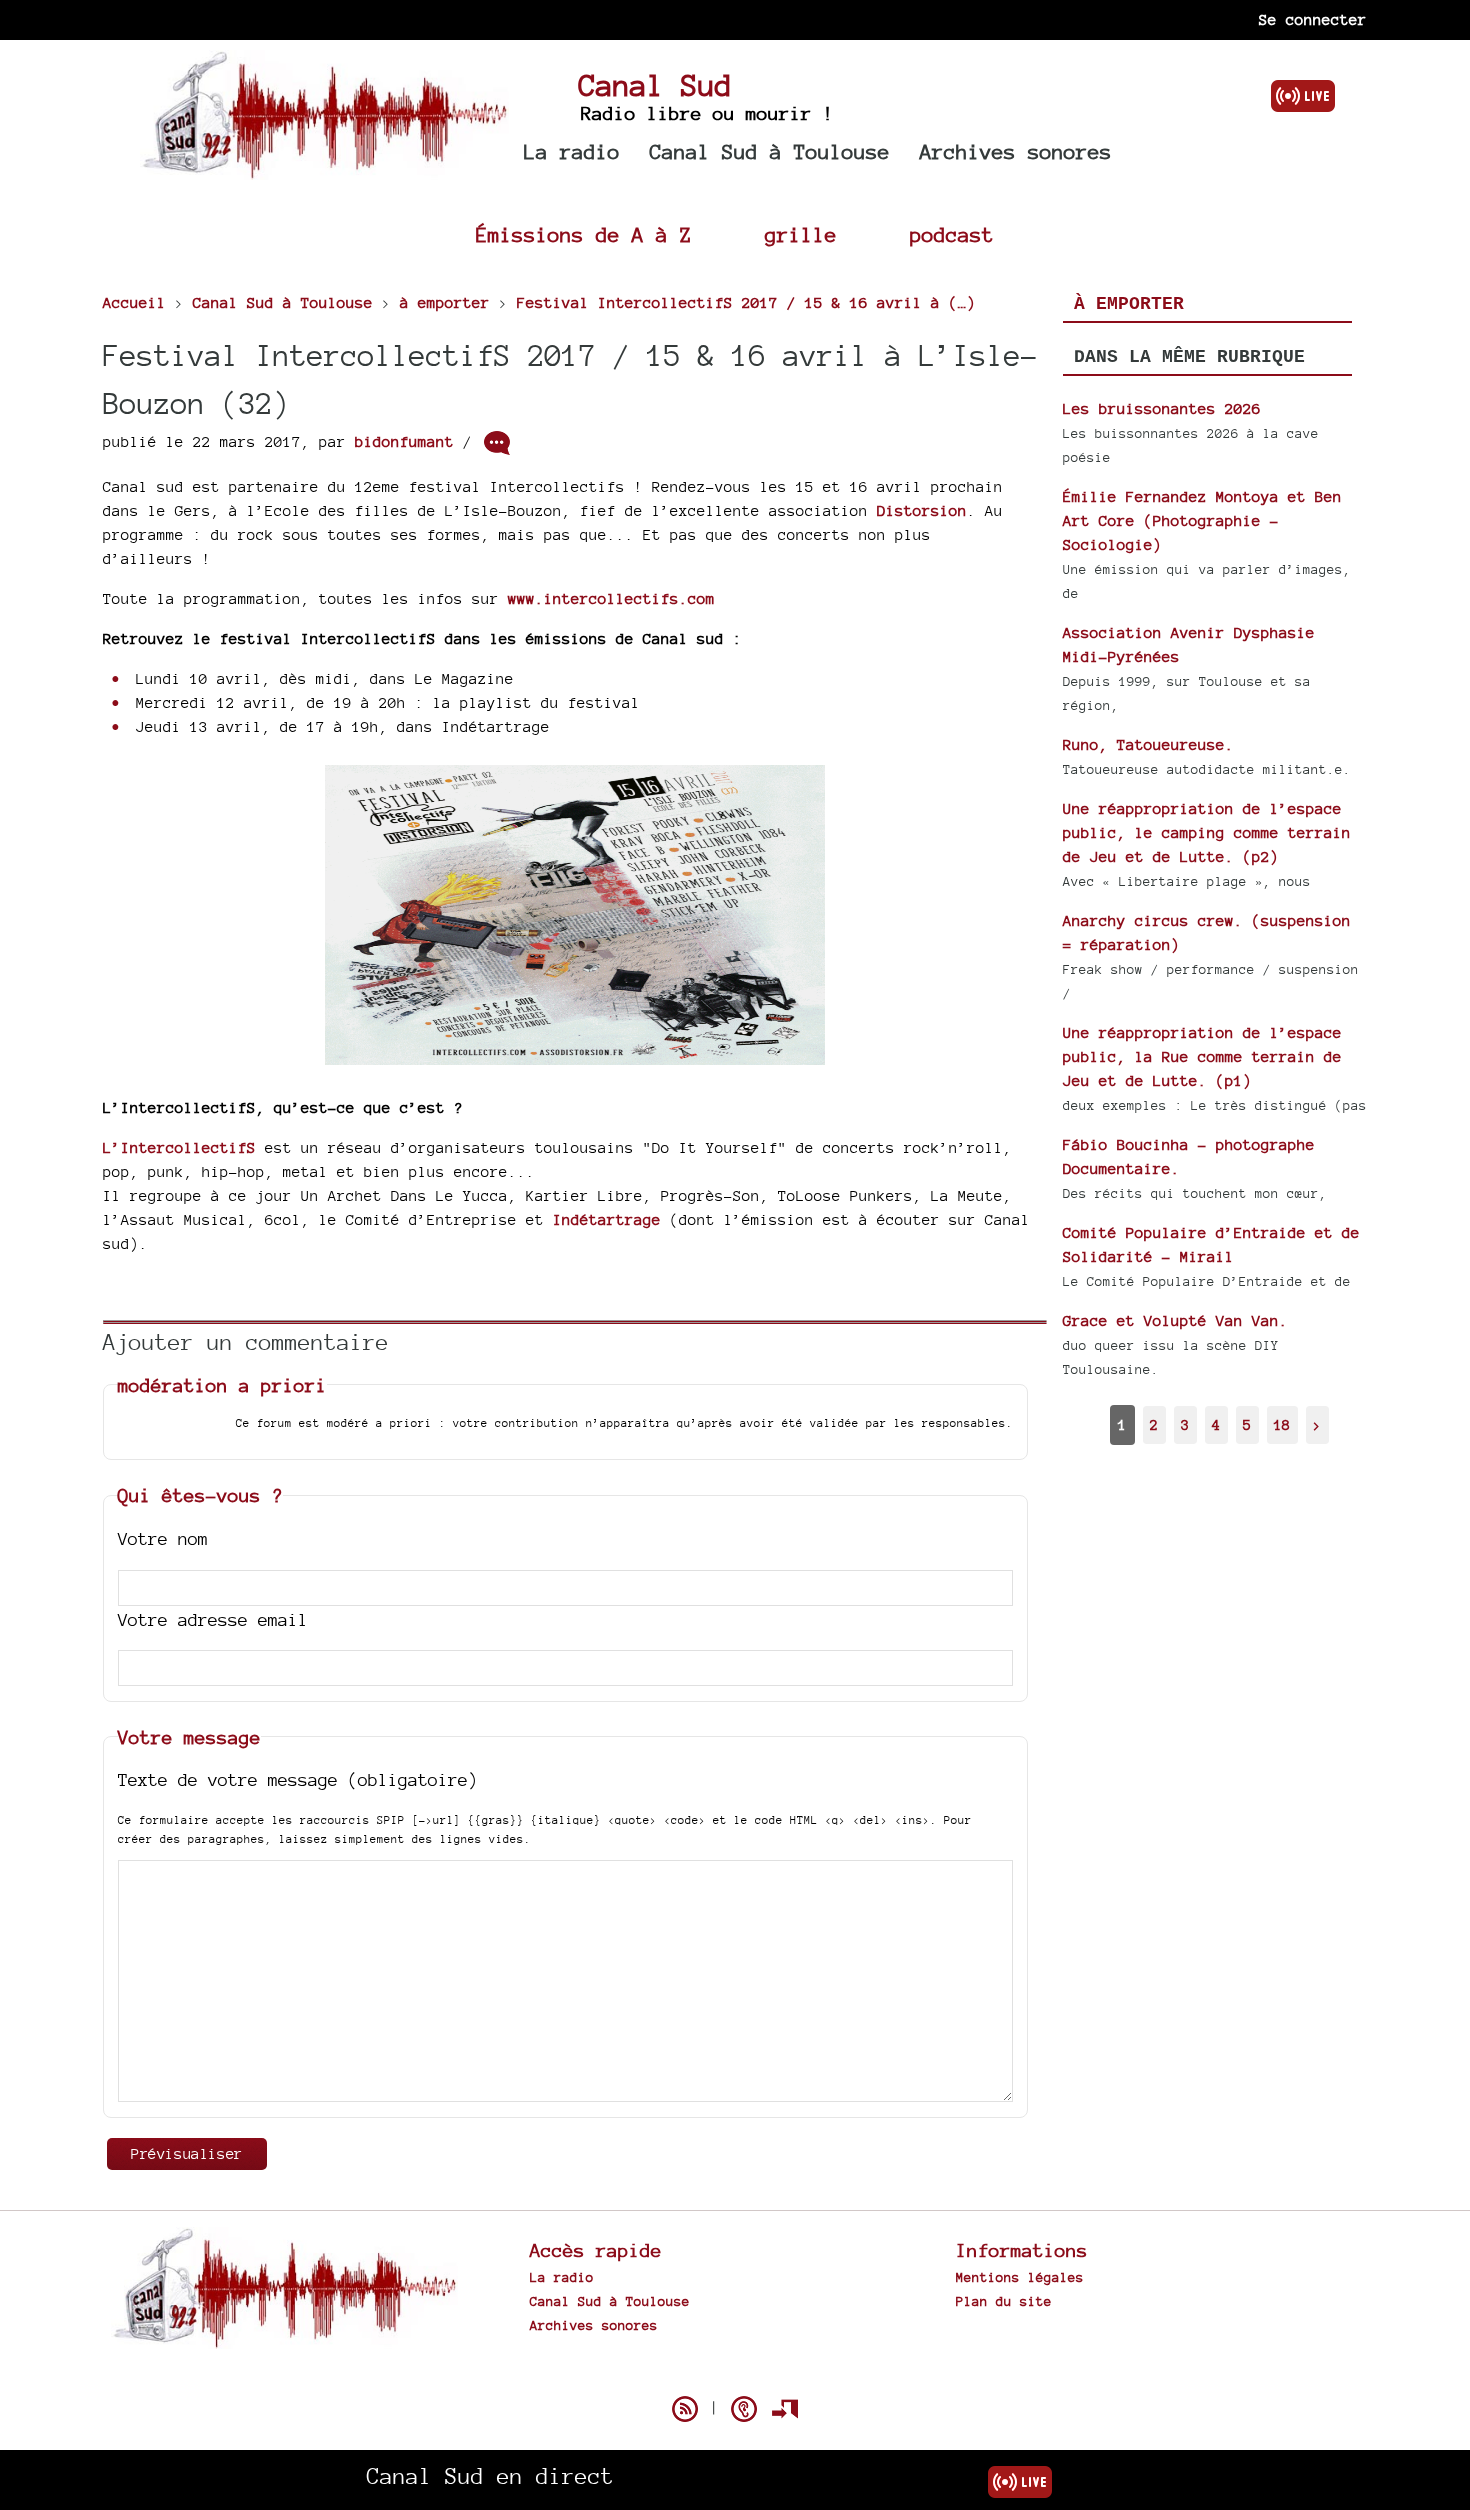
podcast (952, 234)
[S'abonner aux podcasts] (744, 2409)
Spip (735, 2374)
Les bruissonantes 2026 (1162, 408)
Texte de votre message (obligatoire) (298, 1779)
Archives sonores (1016, 151)
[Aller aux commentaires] (497, 443)
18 (1282, 1424)
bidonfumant (404, 441)
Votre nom (163, 1538)
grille (801, 234)
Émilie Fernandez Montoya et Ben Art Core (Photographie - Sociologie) (1202, 520)
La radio (572, 151)
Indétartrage (607, 1219)
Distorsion (922, 510)
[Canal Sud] (324, 169)
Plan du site (1004, 2301)
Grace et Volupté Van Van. (1175, 1320)
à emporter (1129, 304)
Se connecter (1313, 19)
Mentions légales (1020, 2277)
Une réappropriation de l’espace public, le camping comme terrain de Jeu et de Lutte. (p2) (1207, 832)
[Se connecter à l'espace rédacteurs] (785, 2409)
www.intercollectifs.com (611, 598)
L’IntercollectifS (179, 1147)
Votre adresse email (213, 1619)
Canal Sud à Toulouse (770, 151)
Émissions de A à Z (584, 234)
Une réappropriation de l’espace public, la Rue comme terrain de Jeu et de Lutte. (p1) (1202, 1056)
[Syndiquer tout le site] (685, 2409)
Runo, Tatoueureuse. (1148, 744)
